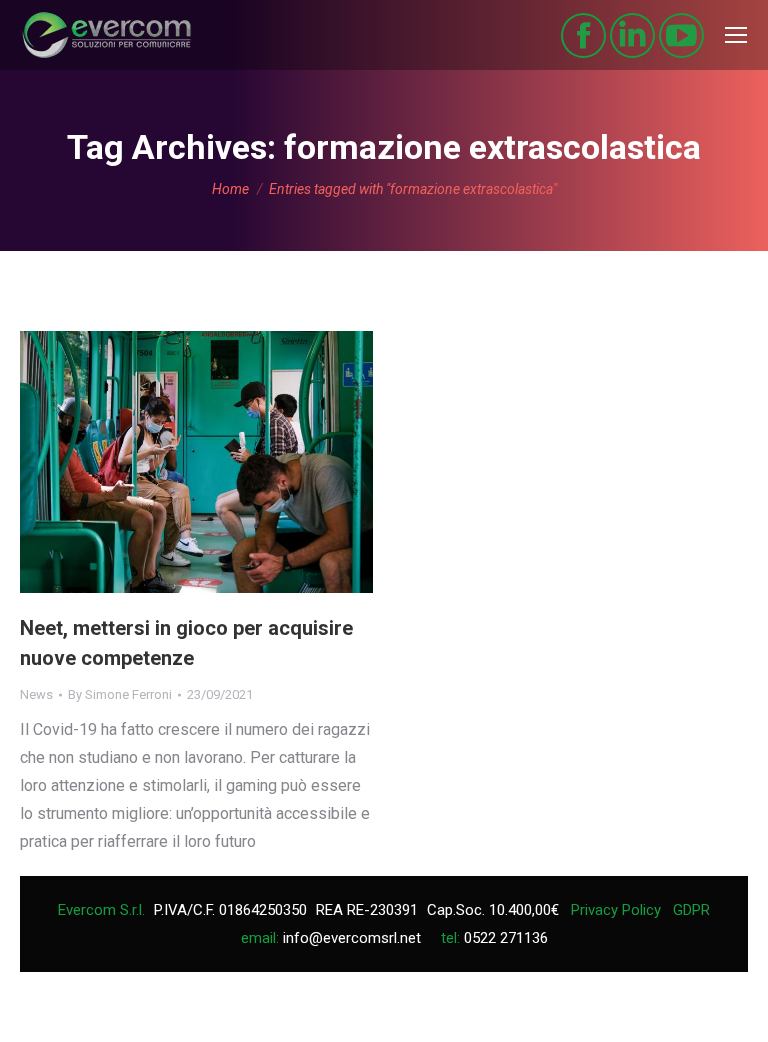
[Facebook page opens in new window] (583, 35)
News (36, 694)
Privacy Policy (616, 910)
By (120, 694)
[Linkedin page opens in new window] (632, 35)
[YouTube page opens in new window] (681, 35)
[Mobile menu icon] (736, 35)
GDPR (691, 910)
